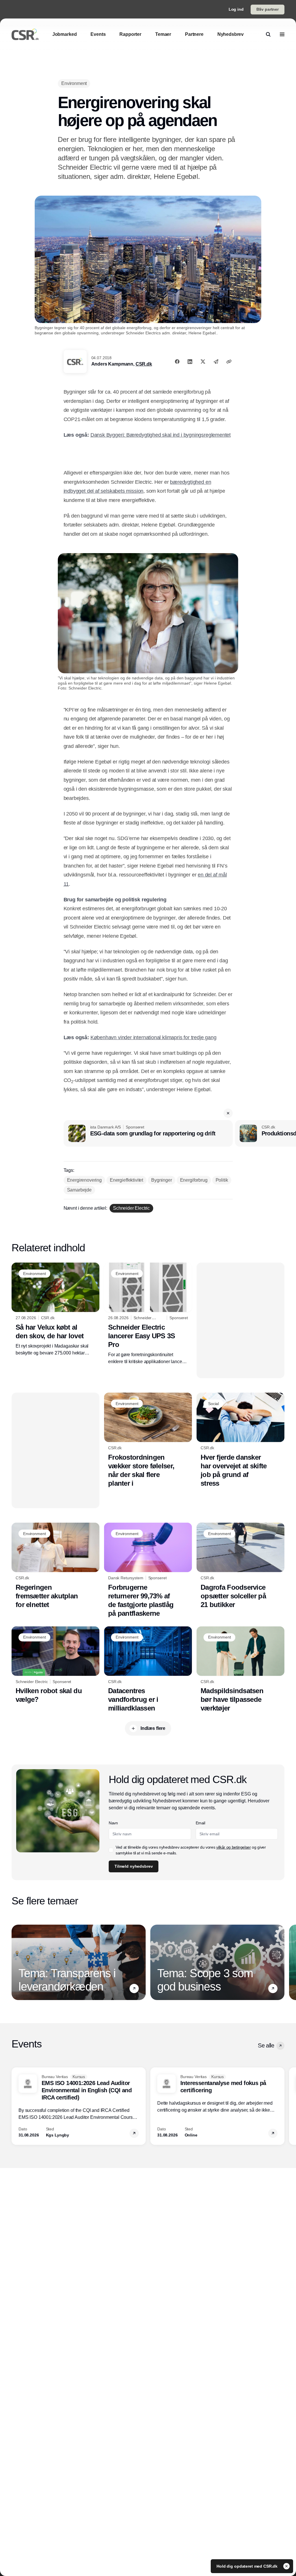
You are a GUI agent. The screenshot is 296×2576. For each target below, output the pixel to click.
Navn (113, 1823)
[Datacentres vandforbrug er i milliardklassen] (148, 1670)
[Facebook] (177, 362)
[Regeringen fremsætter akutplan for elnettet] (55, 1566)
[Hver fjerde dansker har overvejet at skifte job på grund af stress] (240, 1440)
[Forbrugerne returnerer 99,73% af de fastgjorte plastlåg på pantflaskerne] (148, 1570)
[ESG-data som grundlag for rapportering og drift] (148, 1133)
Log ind (236, 9)
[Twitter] (203, 362)
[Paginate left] (16, 1962)
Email (200, 1823)
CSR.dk (144, 364)
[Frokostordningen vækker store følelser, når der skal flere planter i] (148, 1440)
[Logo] (25, 34)
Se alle (266, 2045)
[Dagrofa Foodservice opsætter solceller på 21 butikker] (240, 1566)
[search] (268, 34)
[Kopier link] (229, 362)
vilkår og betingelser (234, 1847)
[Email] (216, 362)
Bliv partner (268, 9)
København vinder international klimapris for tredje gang (153, 1037)
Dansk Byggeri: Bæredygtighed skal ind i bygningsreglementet (161, 435)
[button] (228, 1113)
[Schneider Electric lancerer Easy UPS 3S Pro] (148, 1314)
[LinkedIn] (190, 362)
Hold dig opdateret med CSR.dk (248, 2566)
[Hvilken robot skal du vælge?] (55, 1665)
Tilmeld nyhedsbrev (134, 1866)
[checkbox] (111, 1850)
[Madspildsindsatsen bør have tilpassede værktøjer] (240, 1670)
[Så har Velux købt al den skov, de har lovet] (55, 1310)
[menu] (282, 34)
